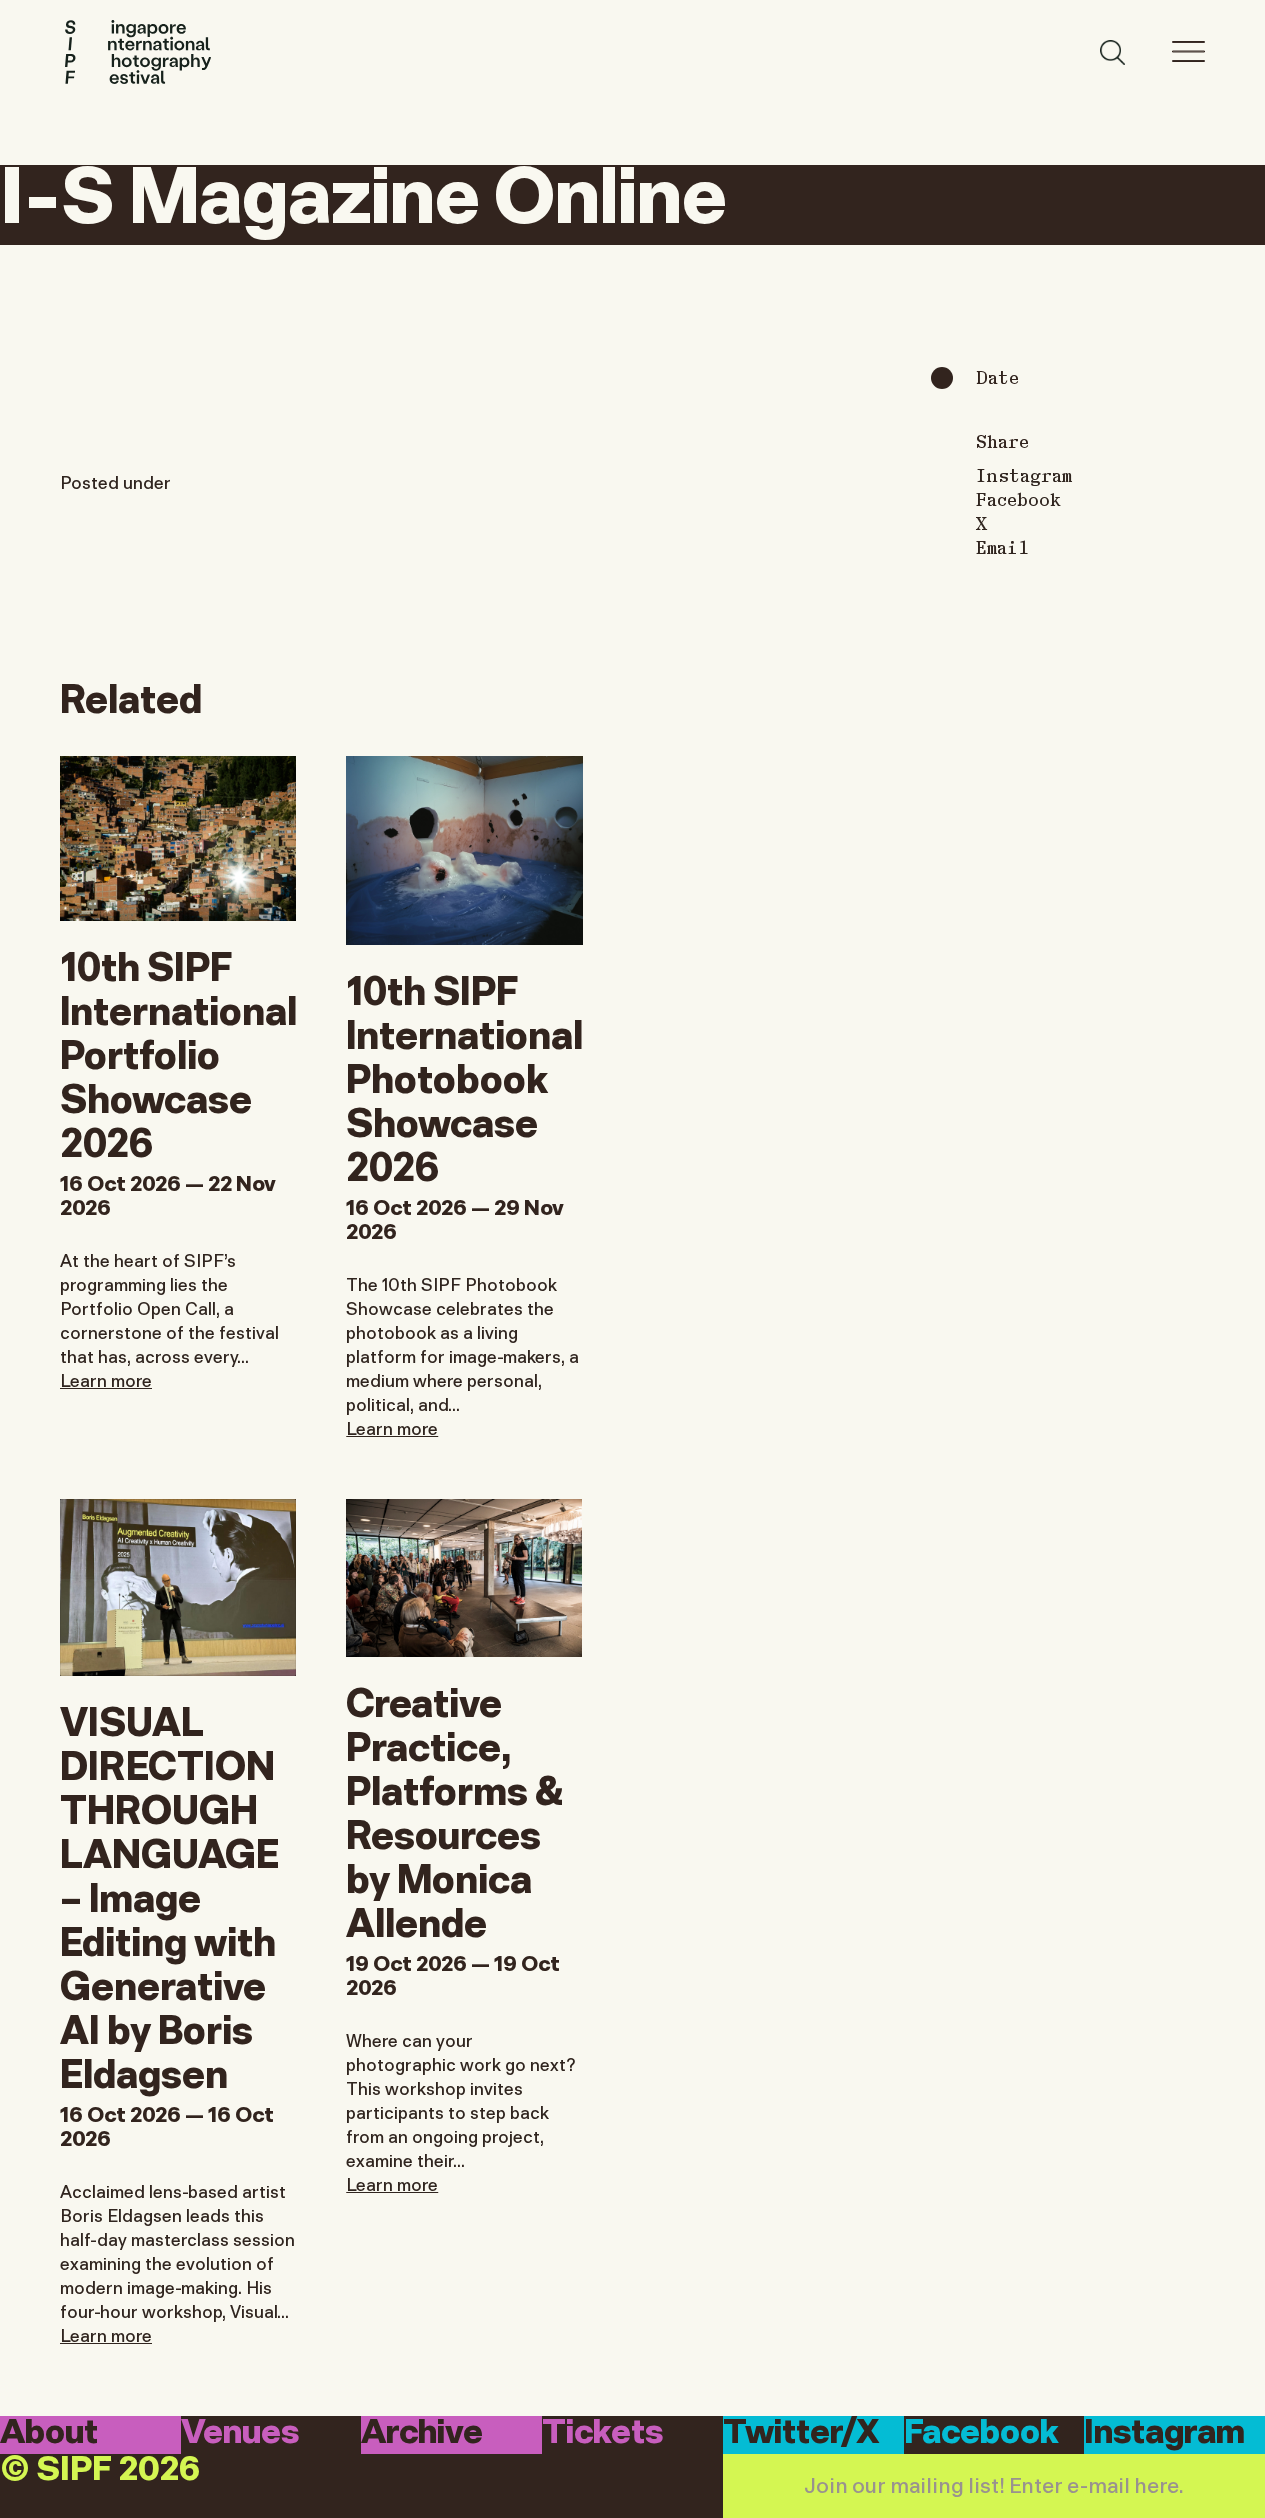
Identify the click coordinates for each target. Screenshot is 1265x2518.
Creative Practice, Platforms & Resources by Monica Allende (454, 1809)
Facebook (1018, 499)
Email (1002, 547)
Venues (240, 2433)
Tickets (602, 2433)
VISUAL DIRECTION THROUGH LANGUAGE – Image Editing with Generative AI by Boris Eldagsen (169, 1894)
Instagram (1024, 475)
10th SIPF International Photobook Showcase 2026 (464, 1075)
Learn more (106, 1379)
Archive (422, 2433)
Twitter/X (801, 2433)
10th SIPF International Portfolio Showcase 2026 (178, 1051)
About (49, 2433)
